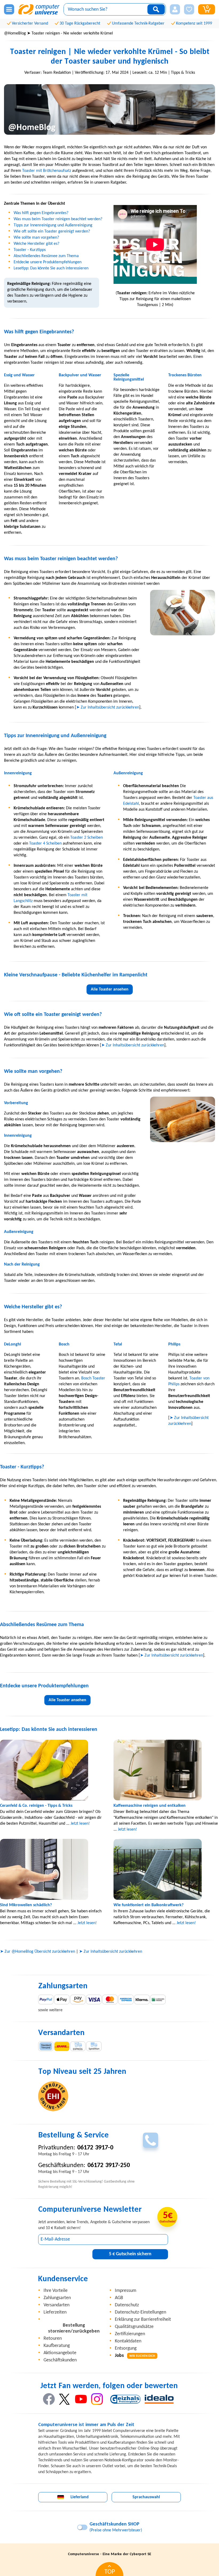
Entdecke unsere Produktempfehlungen (48, 262)
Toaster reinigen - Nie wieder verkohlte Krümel (72, 33)
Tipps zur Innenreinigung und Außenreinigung (53, 225)
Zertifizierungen (130, 2334)
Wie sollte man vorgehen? (36, 238)
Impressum (126, 2291)
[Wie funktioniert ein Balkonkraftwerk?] (166, 1869)
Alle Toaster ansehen (110, 989)
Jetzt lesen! (80, 1824)
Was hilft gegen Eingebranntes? (41, 213)
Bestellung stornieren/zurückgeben (74, 2328)
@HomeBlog (15, 33)
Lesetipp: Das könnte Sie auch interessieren (51, 268)
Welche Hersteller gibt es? (36, 244)
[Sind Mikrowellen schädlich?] (53, 1869)
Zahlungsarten (57, 2298)
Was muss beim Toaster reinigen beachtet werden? (58, 219)
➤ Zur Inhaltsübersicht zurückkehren (108, 707)
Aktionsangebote (60, 2353)
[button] (175, 9)
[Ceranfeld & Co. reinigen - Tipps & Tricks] (53, 1770)
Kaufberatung (57, 2346)
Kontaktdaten (128, 2341)
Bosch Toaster (93, 1378)
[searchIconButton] (156, 9)
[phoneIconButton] (150, 2140)
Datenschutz (127, 2305)
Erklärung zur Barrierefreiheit (143, 2320)
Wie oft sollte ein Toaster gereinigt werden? (52, 231)
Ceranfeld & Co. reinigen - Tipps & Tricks (36, 1806)
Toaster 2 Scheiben (87, 838)
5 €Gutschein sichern (130, 2254)
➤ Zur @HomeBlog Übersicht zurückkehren (38, 1952)
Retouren (53, 2339)
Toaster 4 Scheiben (45, 844)
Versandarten (56, 2305)
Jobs (135, 2356)
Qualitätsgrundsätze (134, 2327)
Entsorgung (126, 2348)
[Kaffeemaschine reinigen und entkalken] (166, 1770)
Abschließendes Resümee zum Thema (46, 256)
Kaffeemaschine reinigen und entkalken (150, 1806)
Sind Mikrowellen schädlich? (26, 1905)
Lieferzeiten (55, 2312)
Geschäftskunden (60, 2360)
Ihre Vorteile (56, 2291)
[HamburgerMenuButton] (9, 9)
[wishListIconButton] (189, 9)
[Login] (175, 9)
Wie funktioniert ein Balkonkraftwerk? (148, 1905)
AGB (119, 2298)
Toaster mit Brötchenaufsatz (47, 171)
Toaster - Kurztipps (30, 250)
